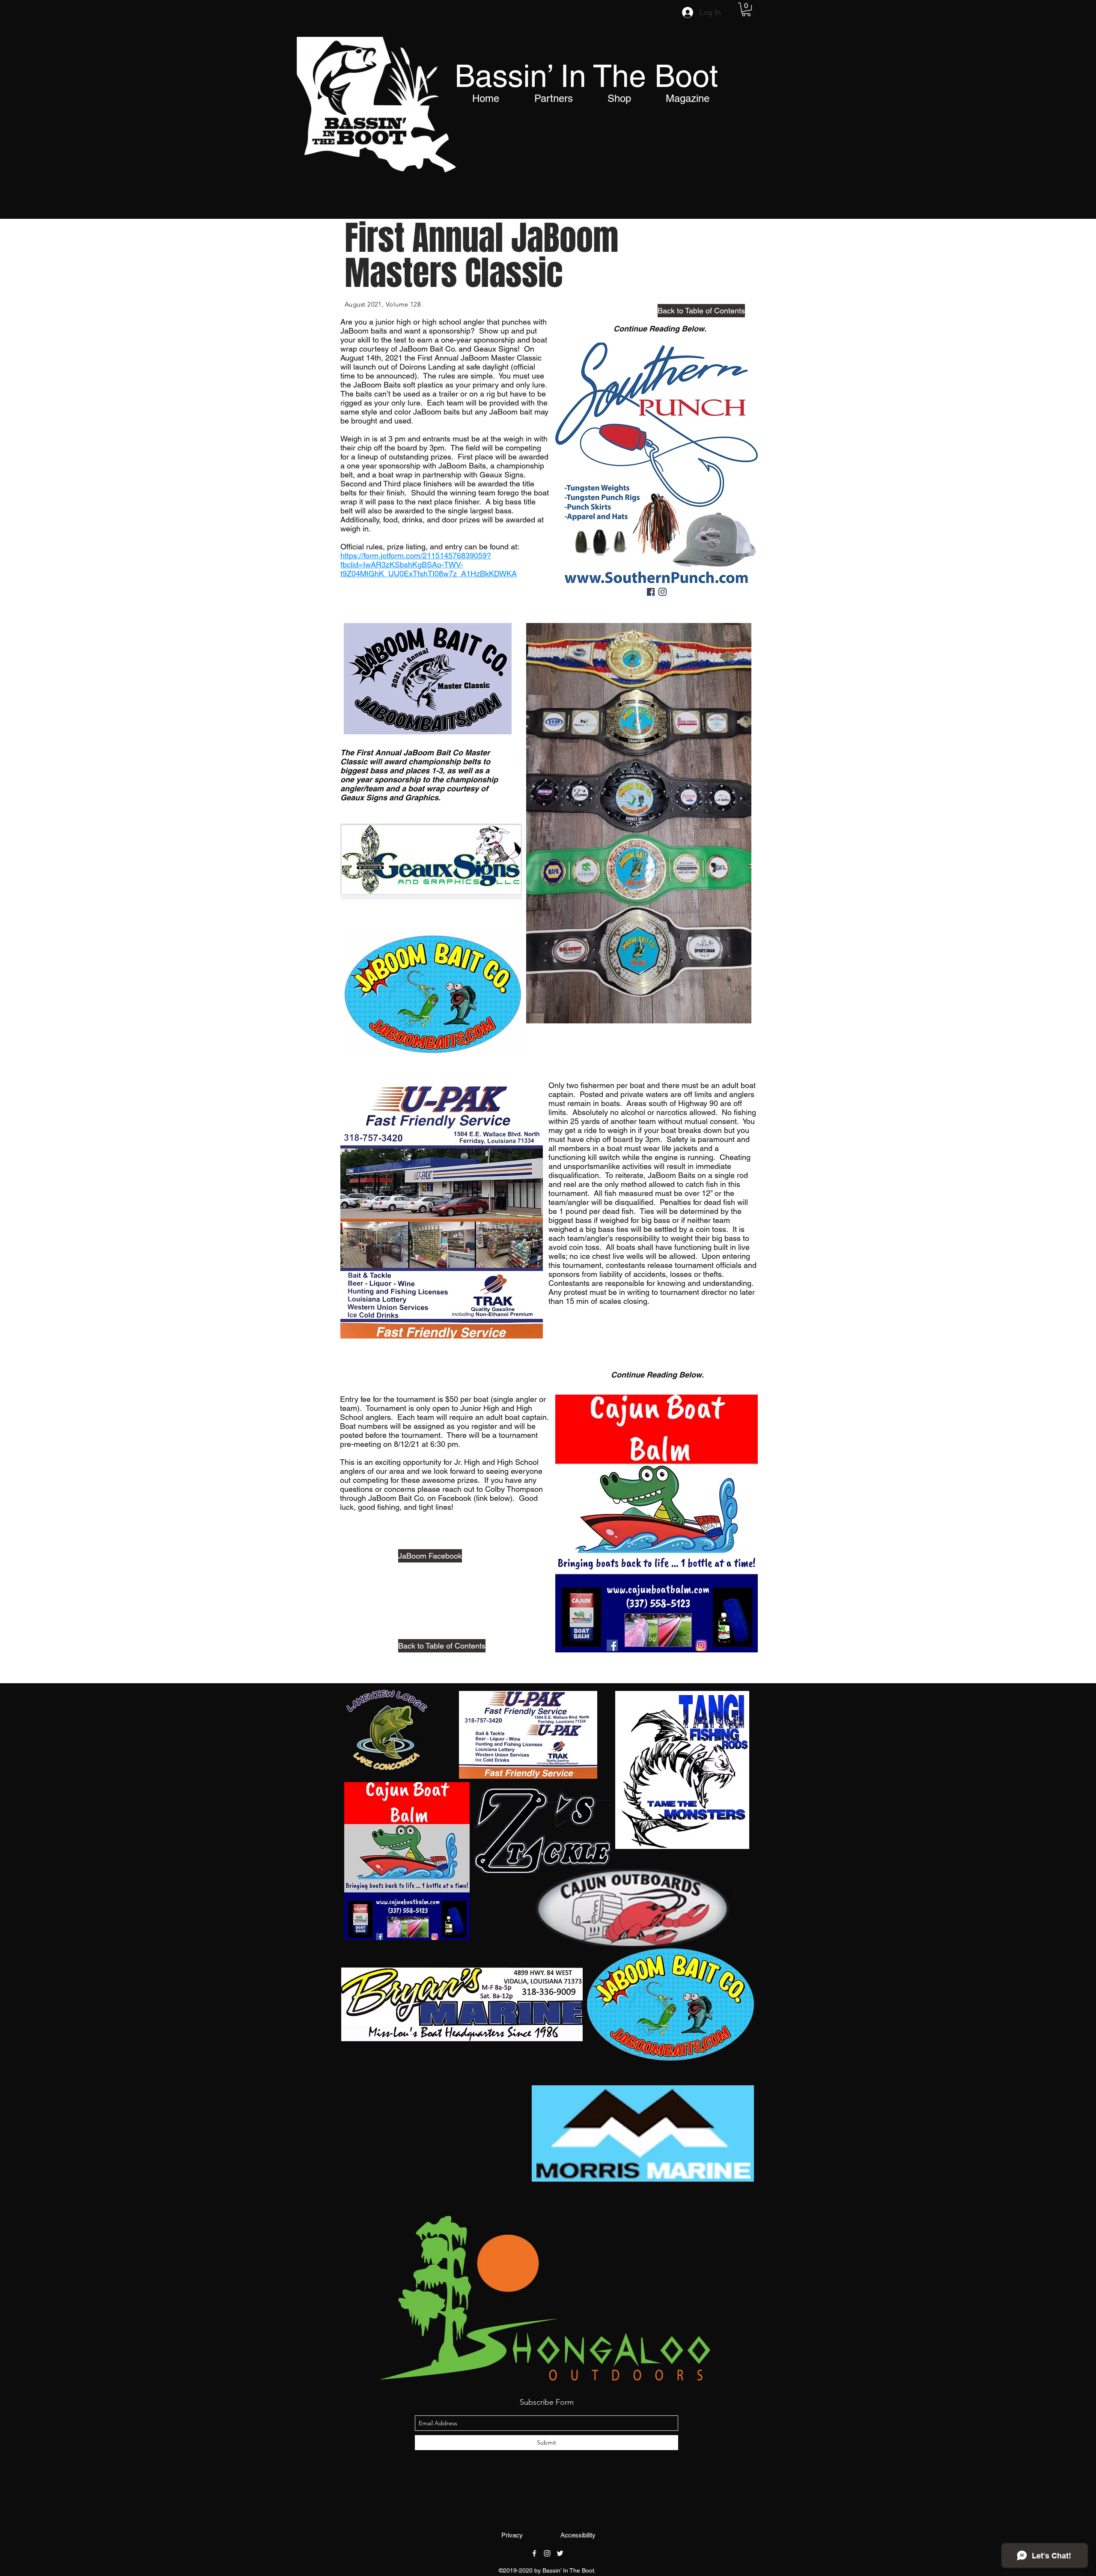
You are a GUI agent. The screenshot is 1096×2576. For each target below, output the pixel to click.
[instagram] (547, 2553)
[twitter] (560, 2553)
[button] (746, 9)
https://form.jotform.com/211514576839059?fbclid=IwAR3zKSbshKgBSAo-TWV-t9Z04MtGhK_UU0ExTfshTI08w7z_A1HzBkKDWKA (429, 565)
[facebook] (534, 2553)
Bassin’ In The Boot (586, 76)
